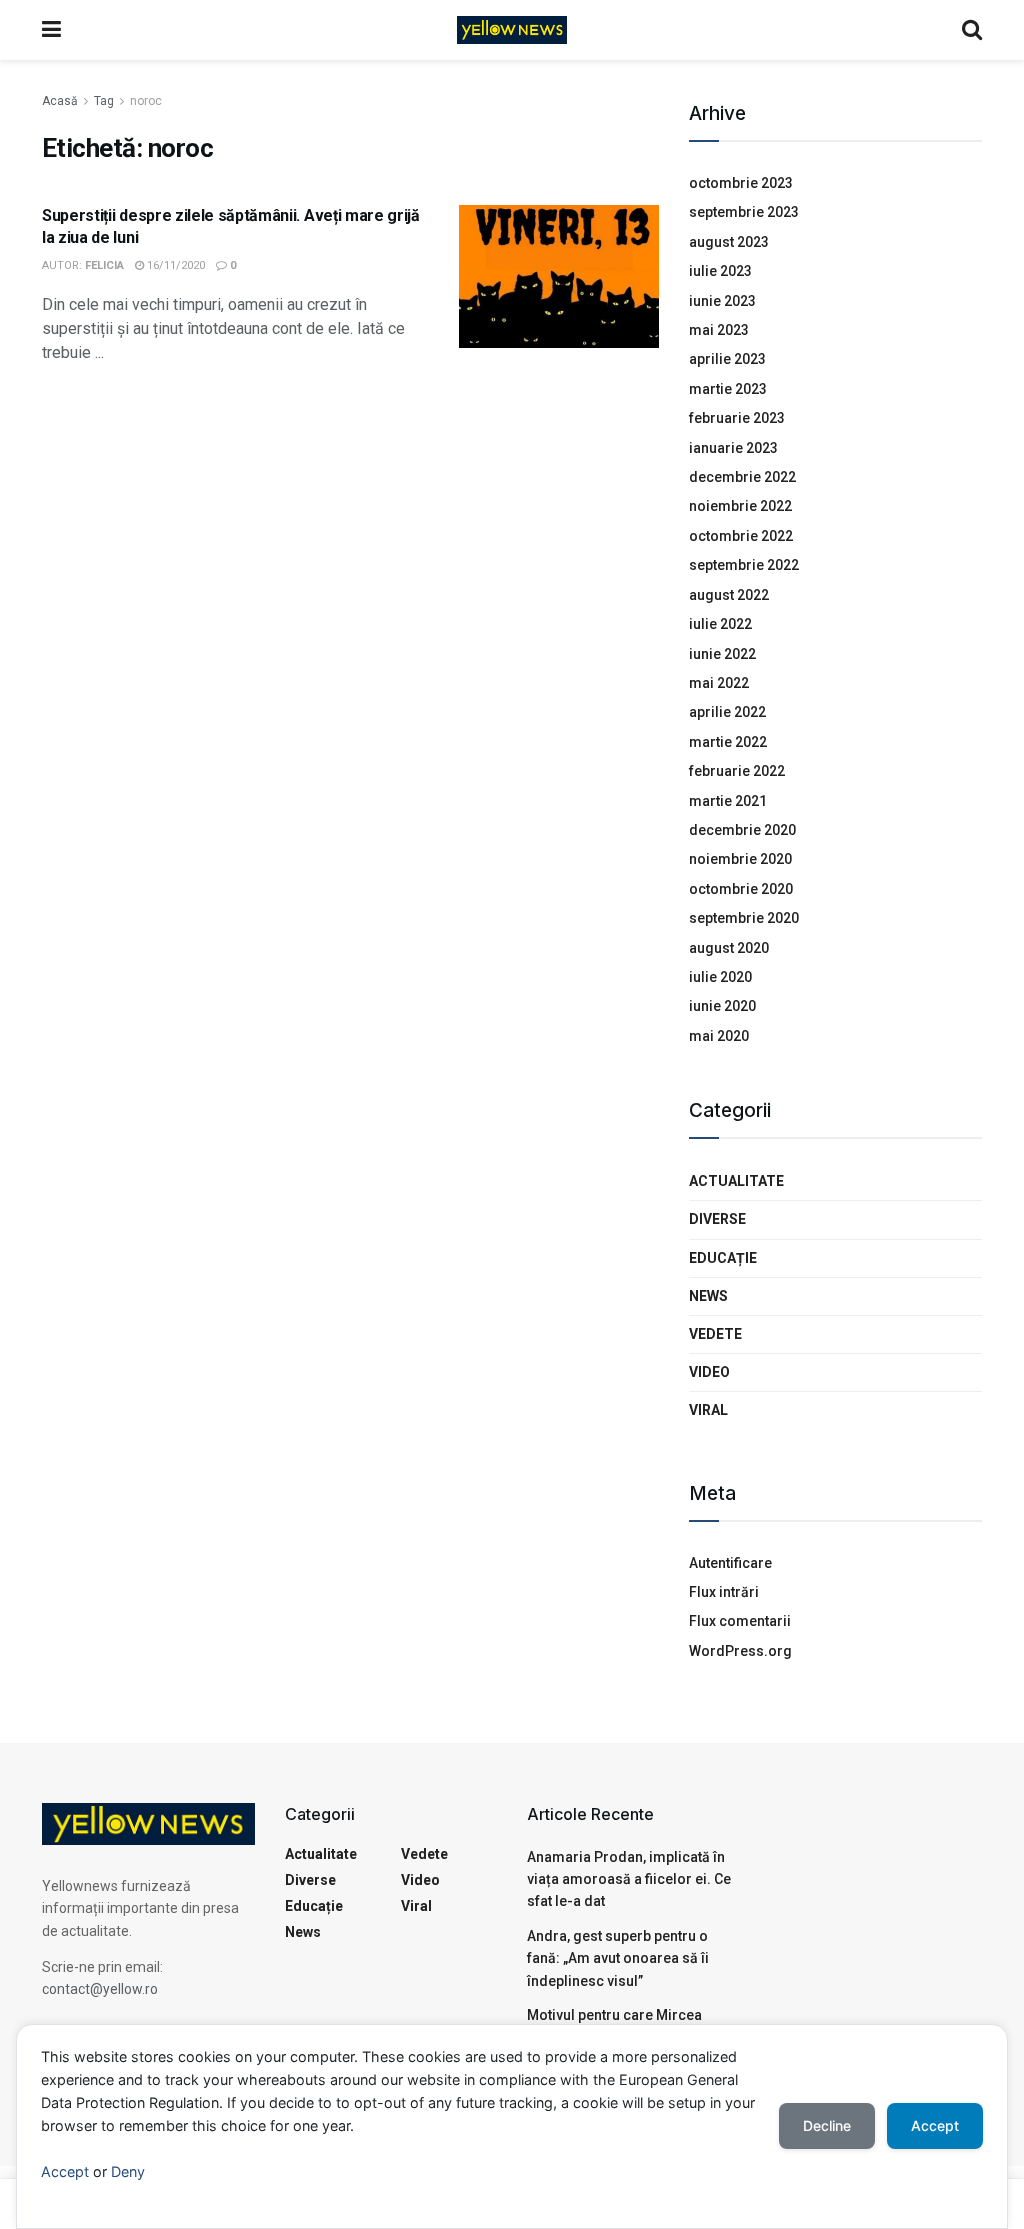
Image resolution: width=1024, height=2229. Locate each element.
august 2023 (729, 242)
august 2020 (729, 948)
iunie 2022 (722, 654)
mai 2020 (719, 1036)
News (708, 1296)
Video (709, 1372)
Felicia (104, 265)
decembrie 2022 (742, 477)
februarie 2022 (737, 771)
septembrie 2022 (744, 565)
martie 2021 (728, 801)
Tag (104, 101)
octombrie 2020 (741, 889)
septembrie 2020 (744, 918)
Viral (708, 1410)
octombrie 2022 (741, 536)
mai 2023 (719, 330)
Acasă (60, 101)
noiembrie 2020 (740, 859)
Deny (128, 2171)
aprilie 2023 (727, 359)
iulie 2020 (720, 977)
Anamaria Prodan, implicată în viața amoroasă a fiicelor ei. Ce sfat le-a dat (629, 1879)
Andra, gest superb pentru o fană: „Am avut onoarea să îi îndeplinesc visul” (618, 1958)
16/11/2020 (174, 265)
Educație (723, 1258)
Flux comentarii (740, 1621)
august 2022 (729, 595)
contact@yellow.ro (100, 1989)
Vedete (715, 1334)
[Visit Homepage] (512, 30)
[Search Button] (972, 30)
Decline (827, 2125)
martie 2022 (728, 742)
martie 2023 (728, 389)
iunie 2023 (722, 301)
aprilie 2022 (727, 712)
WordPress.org (740, 1651)
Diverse (717, 1219)
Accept (65, 2171)
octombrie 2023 (741, 183)
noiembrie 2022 (740, 506)
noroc (146, 101)
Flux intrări (724, 1592)
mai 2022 (719, 683)
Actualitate (736, 1181)
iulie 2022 (720, 624)
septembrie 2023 (744, 212)
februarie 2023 (737, 418)
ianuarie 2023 (733, 448)
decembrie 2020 (742, 830)
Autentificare (730, 1563)
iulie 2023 (720, 271)
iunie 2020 (722, 1006)
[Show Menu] (51, 30)
